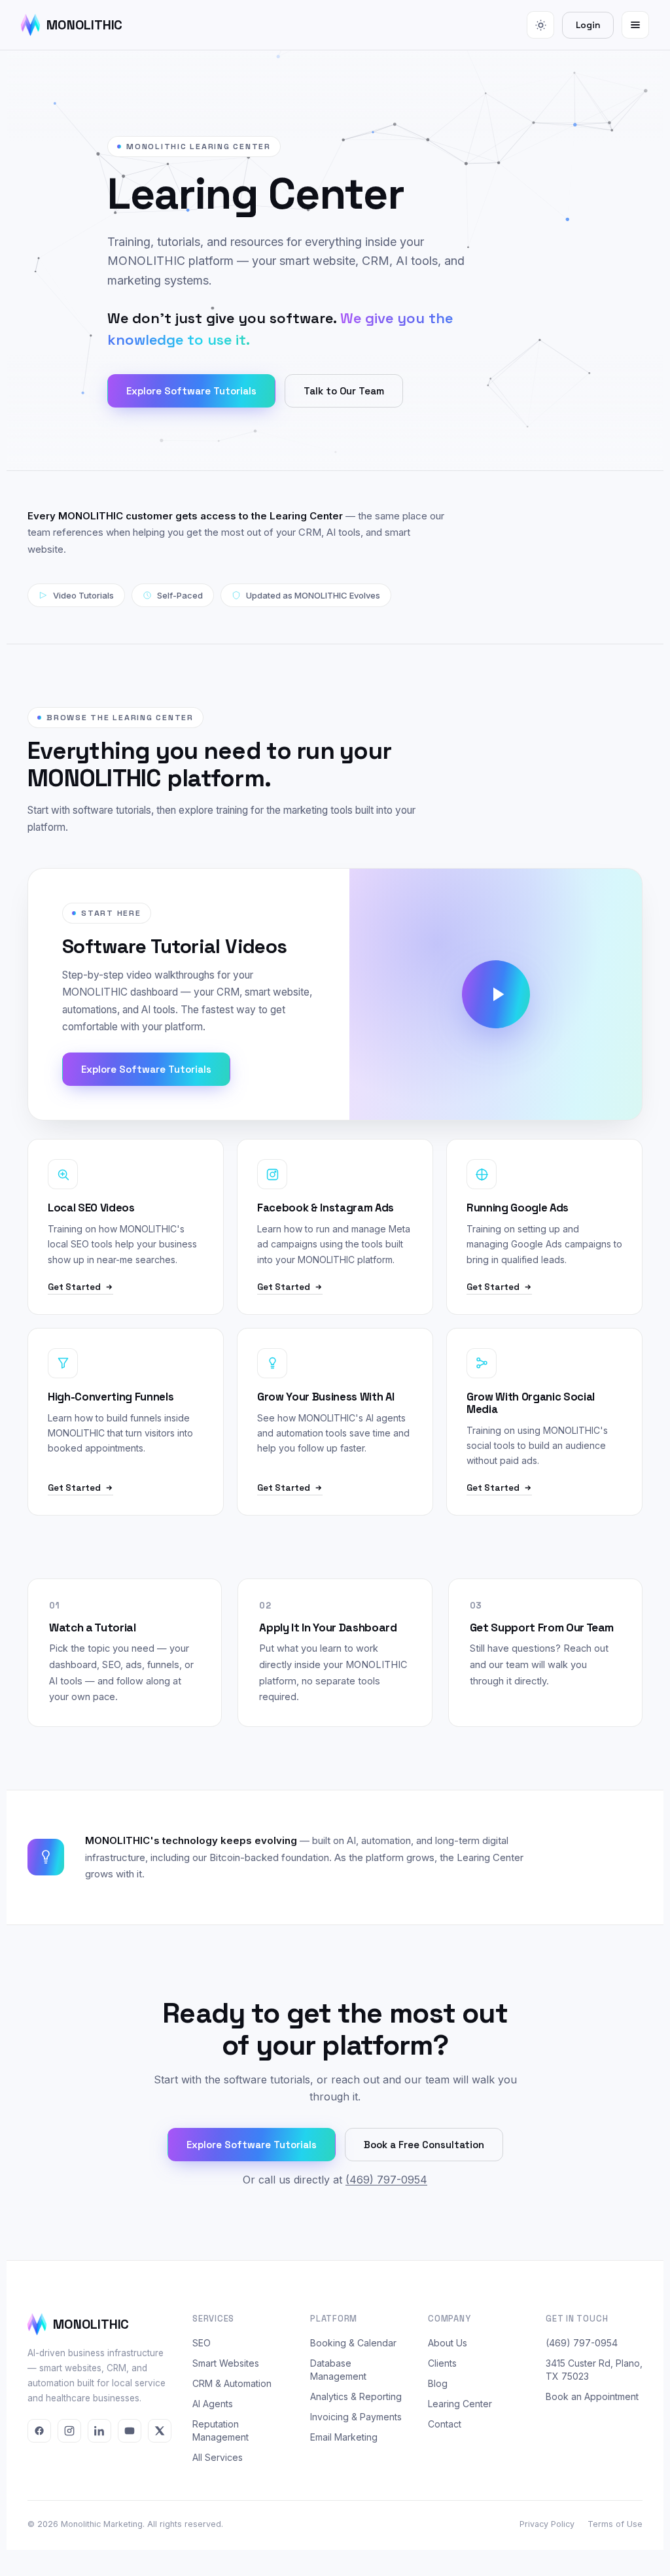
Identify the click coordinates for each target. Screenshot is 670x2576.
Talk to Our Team (344, 391)
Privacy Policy (547, 2524)
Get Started (74, 1287)
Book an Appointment (592, 2396)
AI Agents (213, 2404)
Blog (438, 2383)
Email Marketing (344, 2437)
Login (588, 25)
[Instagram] (69, 2431)
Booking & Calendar (353, 2343)
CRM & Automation (232, 2383)
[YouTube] (130, 2431)
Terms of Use (615, 2524)
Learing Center (460, 2404)
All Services (218, 2457)
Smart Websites (226, 2363)
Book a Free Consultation (424, 2145)
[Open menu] (635, 25)
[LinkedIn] (99, 2431)
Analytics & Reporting (356, 2396)
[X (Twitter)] (160, 2431)
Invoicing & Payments (356, 2417)
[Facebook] (39, 2431)
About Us (448, 2343)
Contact (445, 2424)
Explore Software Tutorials (191, 391)
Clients (442, 2363)
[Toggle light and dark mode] (540, 25)
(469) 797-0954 (386, 2180)
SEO (202, 2343)
